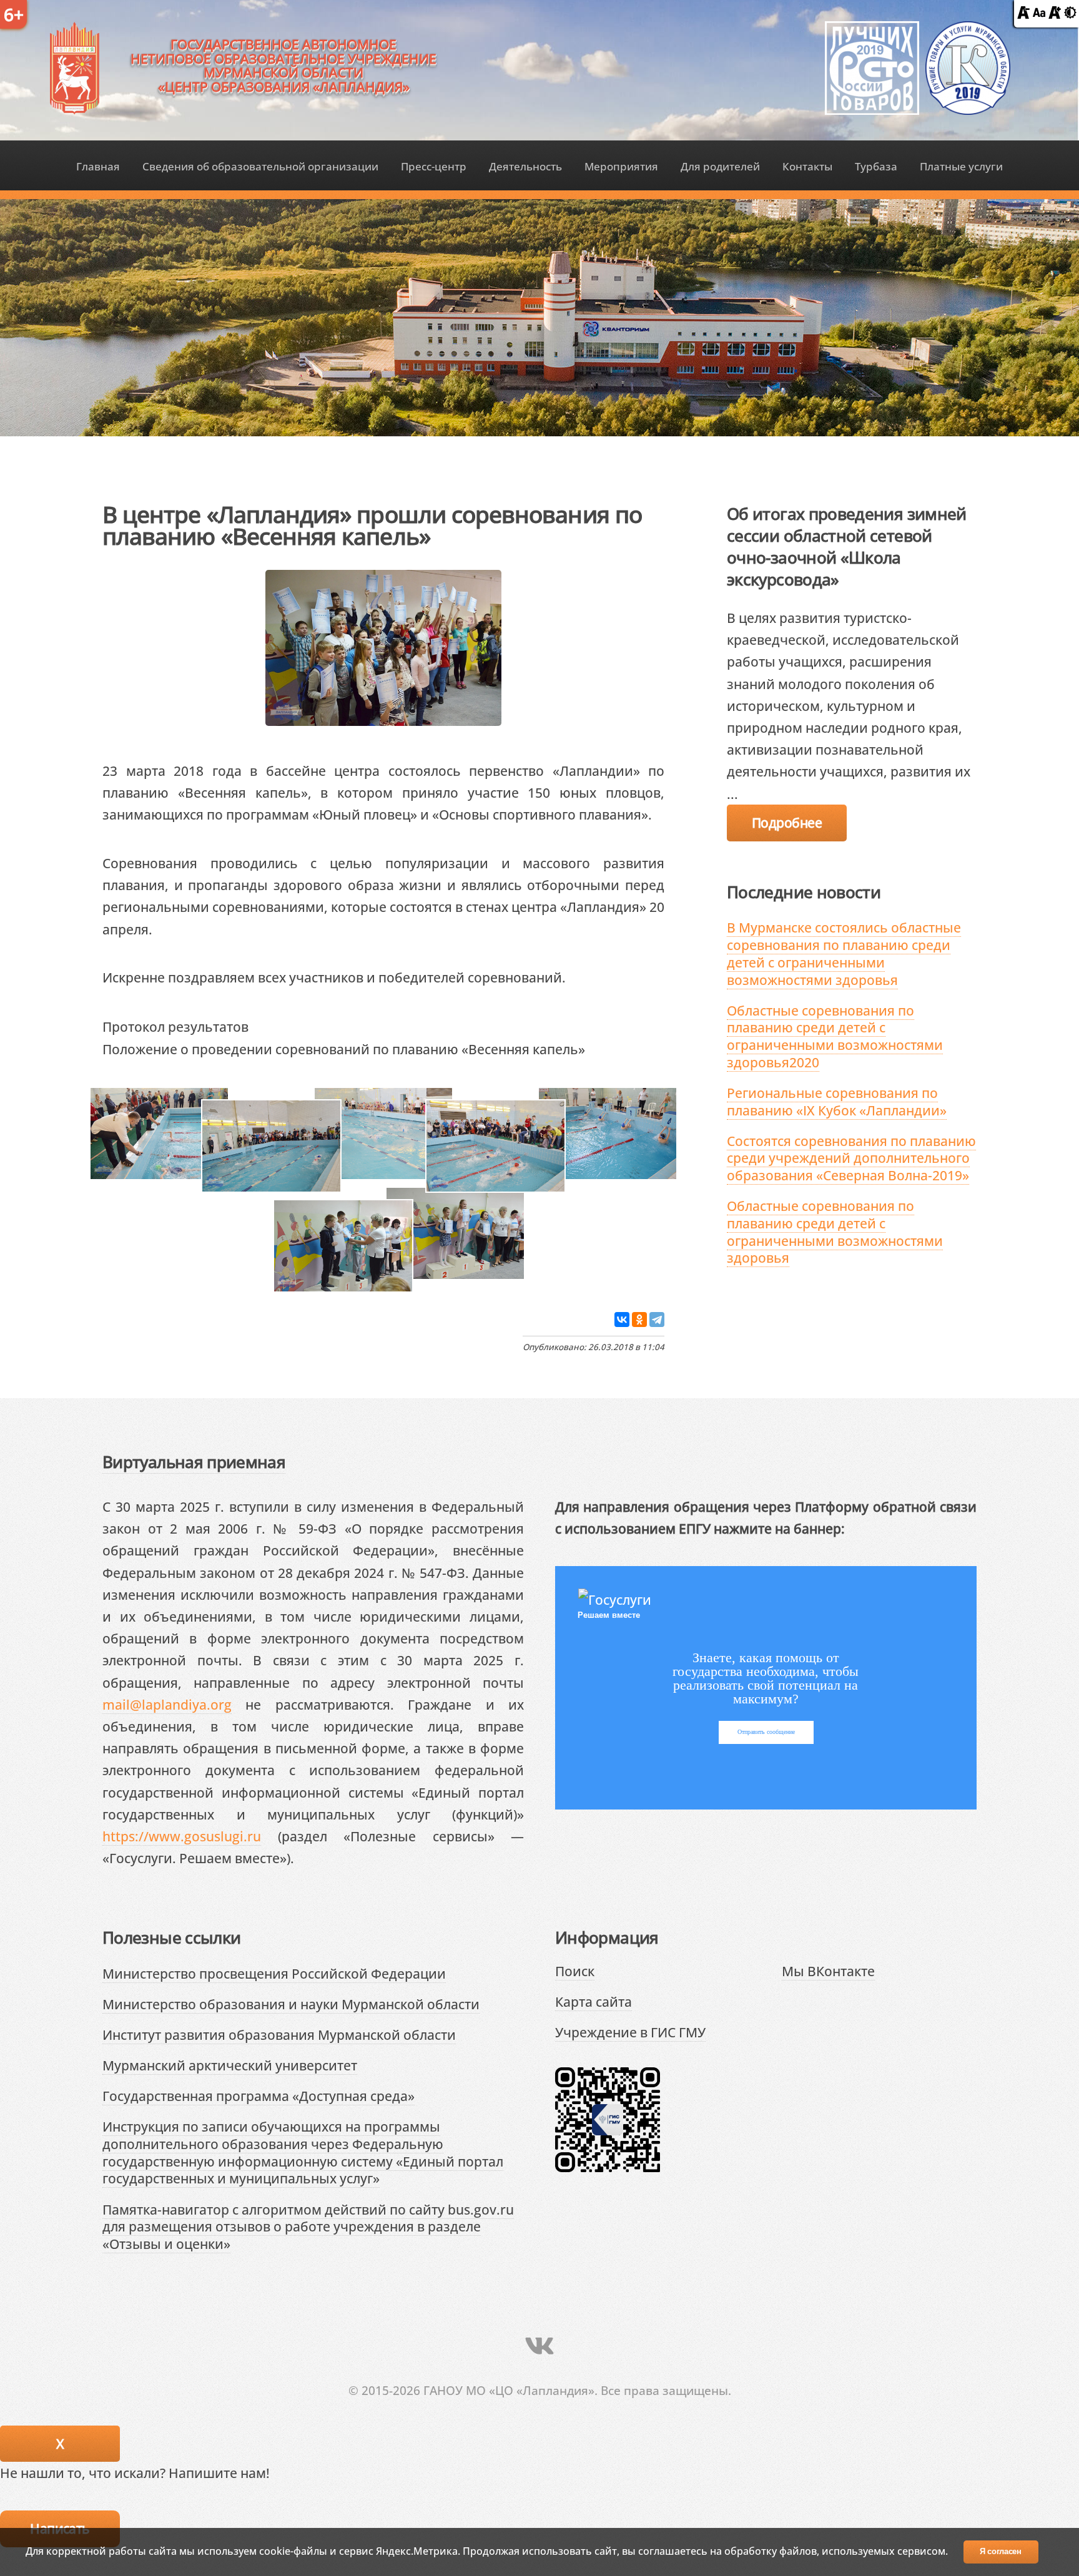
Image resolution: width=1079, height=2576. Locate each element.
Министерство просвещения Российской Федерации (274, 1973)
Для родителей (720, 166)
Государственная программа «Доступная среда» (259, 2096)
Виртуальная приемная (194, 1462)
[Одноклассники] (639, 1320)
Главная (98, 166)
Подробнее (787, 822)
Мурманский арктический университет (230, 2065)
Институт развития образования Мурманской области (279, 2035)
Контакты (807, 166)
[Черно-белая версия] (1070, 13)
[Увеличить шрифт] (1055, 13)
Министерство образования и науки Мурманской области (291, 2004)
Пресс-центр (434, 166)
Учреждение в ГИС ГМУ (630, 2032)
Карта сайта (594, 2001)
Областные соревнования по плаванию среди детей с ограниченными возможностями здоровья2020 (835, 1036)
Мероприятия (621, 166)
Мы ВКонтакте (828, 1971)
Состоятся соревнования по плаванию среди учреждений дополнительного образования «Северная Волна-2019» (851, 1158)
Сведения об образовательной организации (260, 166)
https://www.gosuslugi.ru (182, 1836)
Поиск (575, 1971)
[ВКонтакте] (622, 1320)
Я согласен (1001, 2551)
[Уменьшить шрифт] (1023, 13)
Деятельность (525, 166)
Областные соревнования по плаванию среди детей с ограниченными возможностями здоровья (835, 1232)
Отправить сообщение (766, 1732)
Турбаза (876, 166)
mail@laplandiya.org (167, 1704)
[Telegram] (657, 1320)
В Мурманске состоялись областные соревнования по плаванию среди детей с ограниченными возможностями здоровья (844, 953)
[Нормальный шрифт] (1039, 13)
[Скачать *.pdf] (262, 1026)
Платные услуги (961, 166)
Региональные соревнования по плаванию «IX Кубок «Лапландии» (837, 1101)
